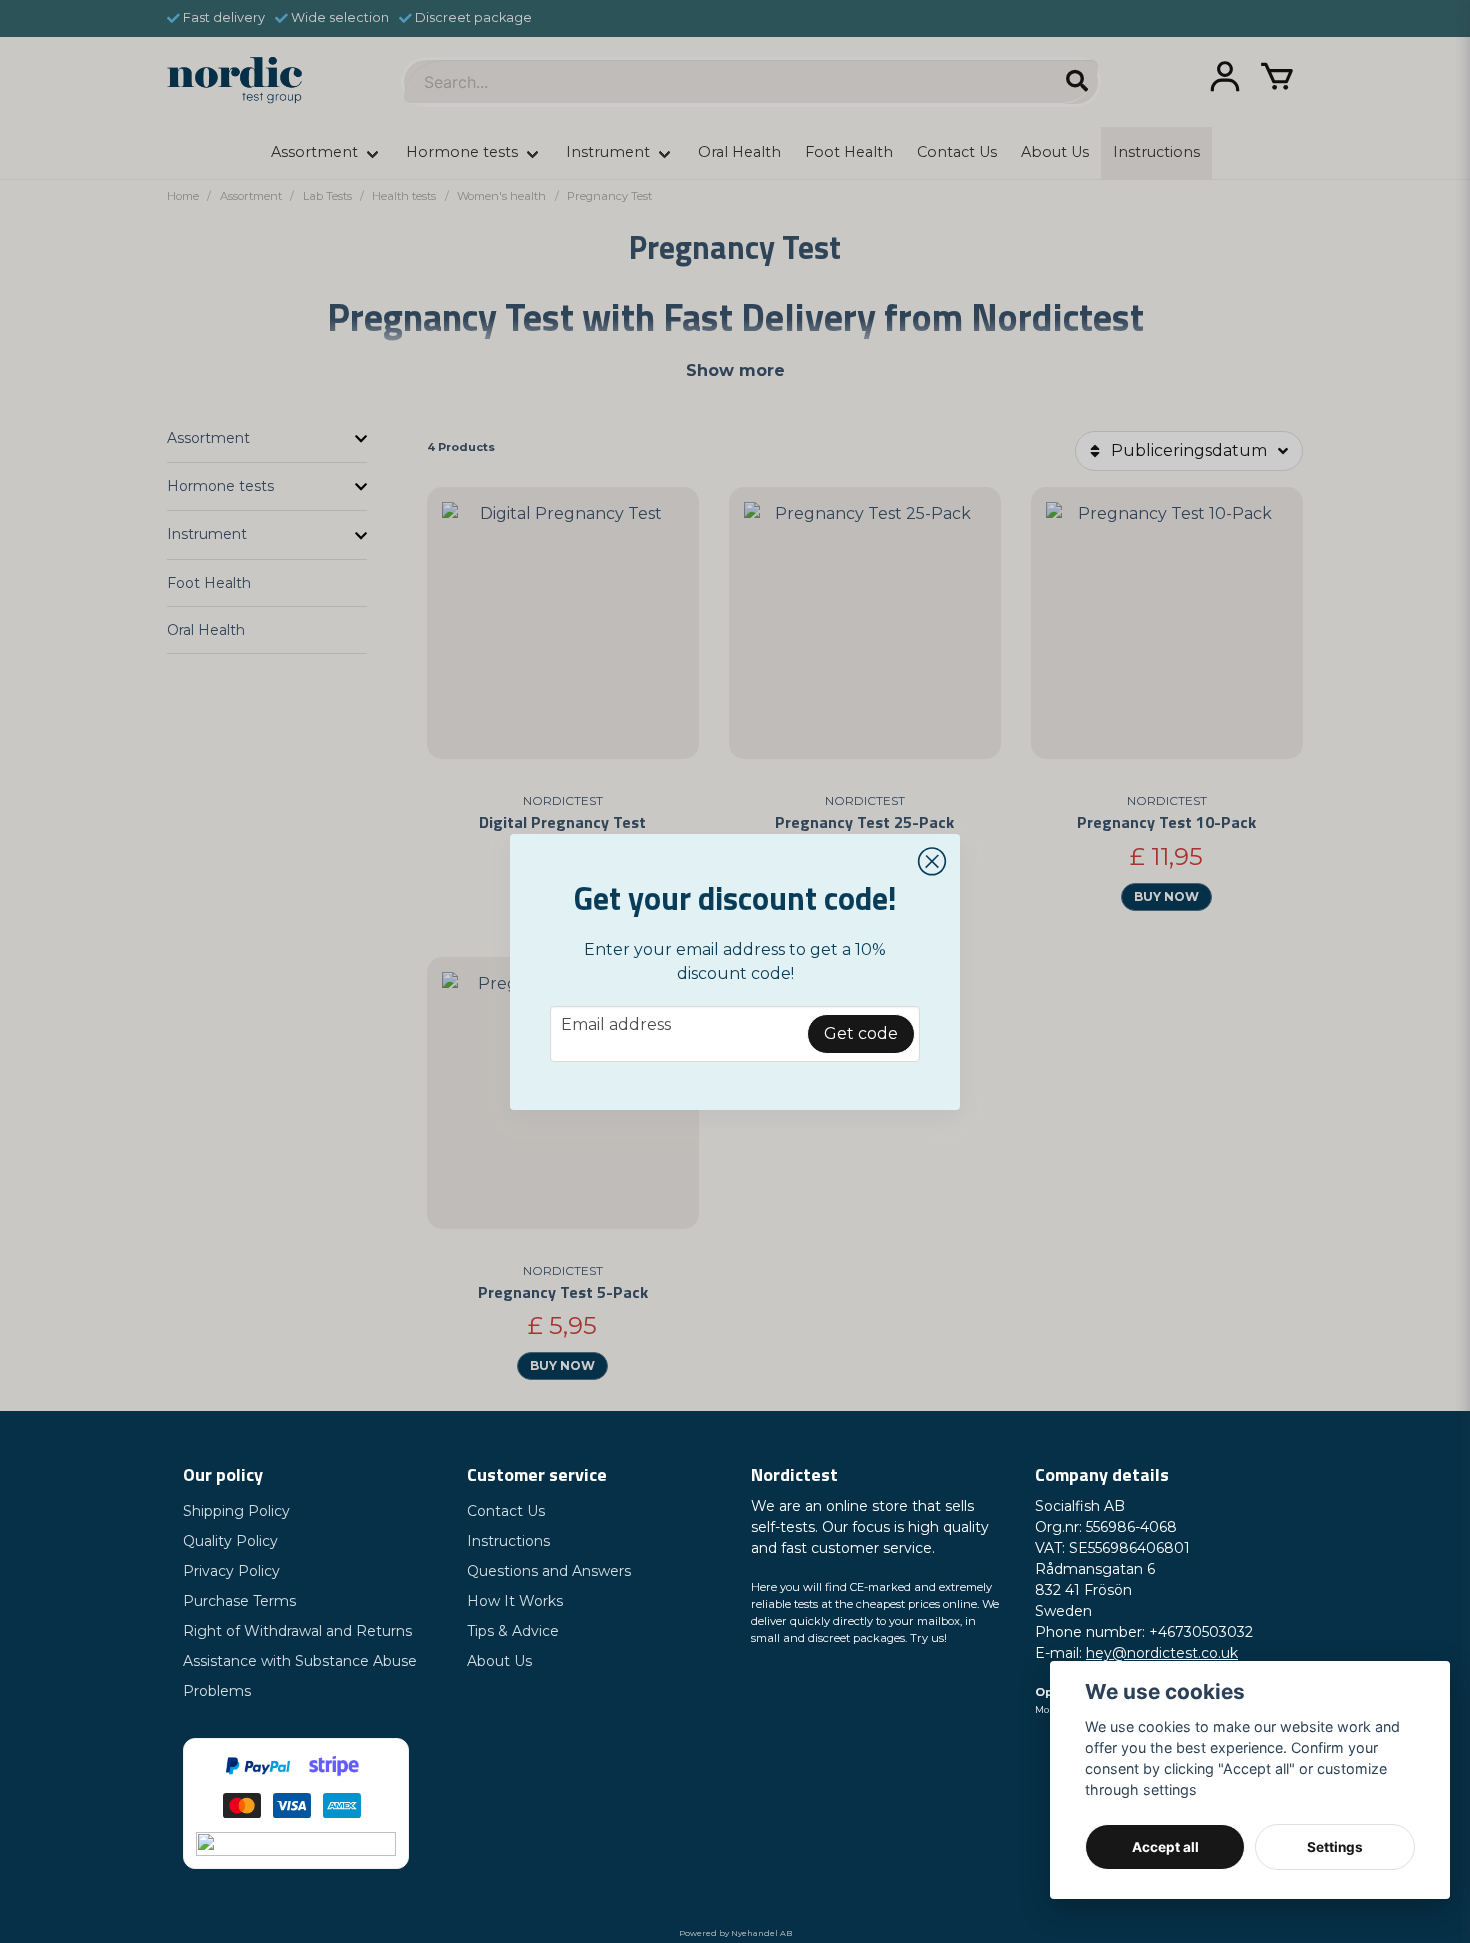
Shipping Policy (236, 1511)
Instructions (508, 1541)
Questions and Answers (549, 1571)
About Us (499, 1661)
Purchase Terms (239, 1601)
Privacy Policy (231, 1571)
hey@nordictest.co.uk (1162, 1653)
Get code (861, 1033)
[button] (932, 862)
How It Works (515, 1601)
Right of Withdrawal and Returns (297, 1631)
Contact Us (506, 1511)
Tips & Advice (513, 1631)
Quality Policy (230, 1541)
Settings (1335, 1847)
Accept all (1165, 1847)
